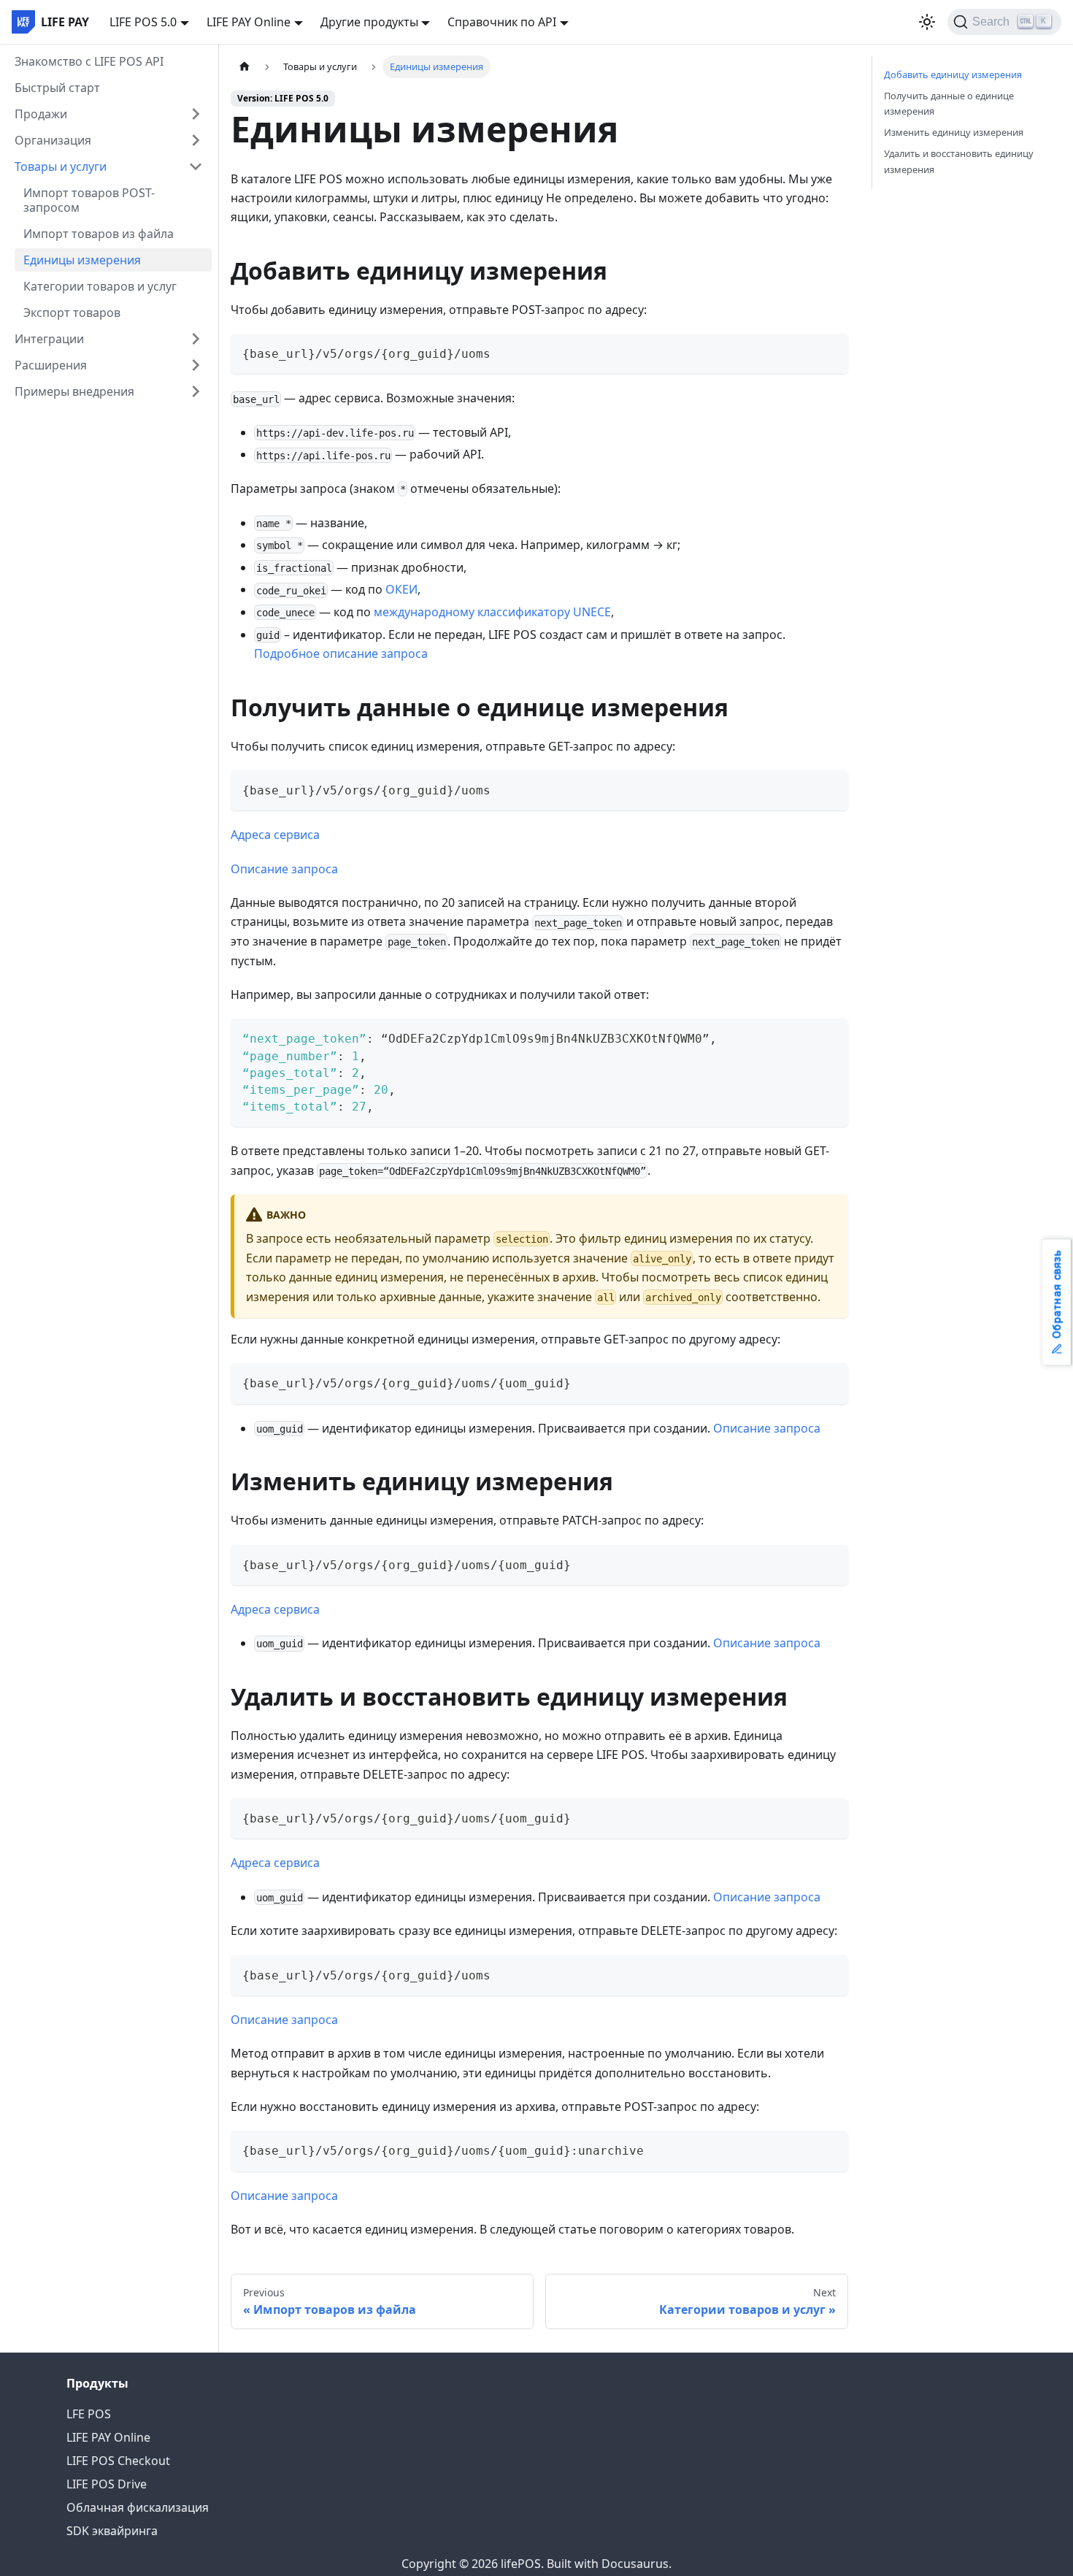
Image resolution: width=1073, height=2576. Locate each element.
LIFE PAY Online (108, 2437)
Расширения (51, 365)
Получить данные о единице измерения (949, 103)
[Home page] (245, 67)
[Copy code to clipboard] (830, 352)
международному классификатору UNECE (492, 612)
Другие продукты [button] (369, 22)
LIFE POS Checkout (118, 2461)
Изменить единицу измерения (954, 132)
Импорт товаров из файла (99, 234)
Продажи (41, 114)
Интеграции (49, 339)
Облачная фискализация (138, 2507)
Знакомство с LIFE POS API (89, 61)
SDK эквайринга (112, 2531)
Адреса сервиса (275, 835)
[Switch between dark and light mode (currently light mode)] (927, 22)
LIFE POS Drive (107, 2484)
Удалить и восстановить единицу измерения (959, 161)
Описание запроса (284, 869)
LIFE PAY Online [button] (249, 22)
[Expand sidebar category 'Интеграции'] (196, 339)
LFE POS (89, 2414)
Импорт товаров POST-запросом (89, 200)
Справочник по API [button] (502, 22)
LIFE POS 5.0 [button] (143, 22)
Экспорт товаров (72, 313)
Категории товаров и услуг (100, 286)
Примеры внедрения (74, 391)
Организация (53, 140)
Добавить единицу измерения (953, 74)
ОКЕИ (401, 589)
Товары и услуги (61, 166)
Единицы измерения (82, 260)
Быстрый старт (57, 88)
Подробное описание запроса (341, 653)
